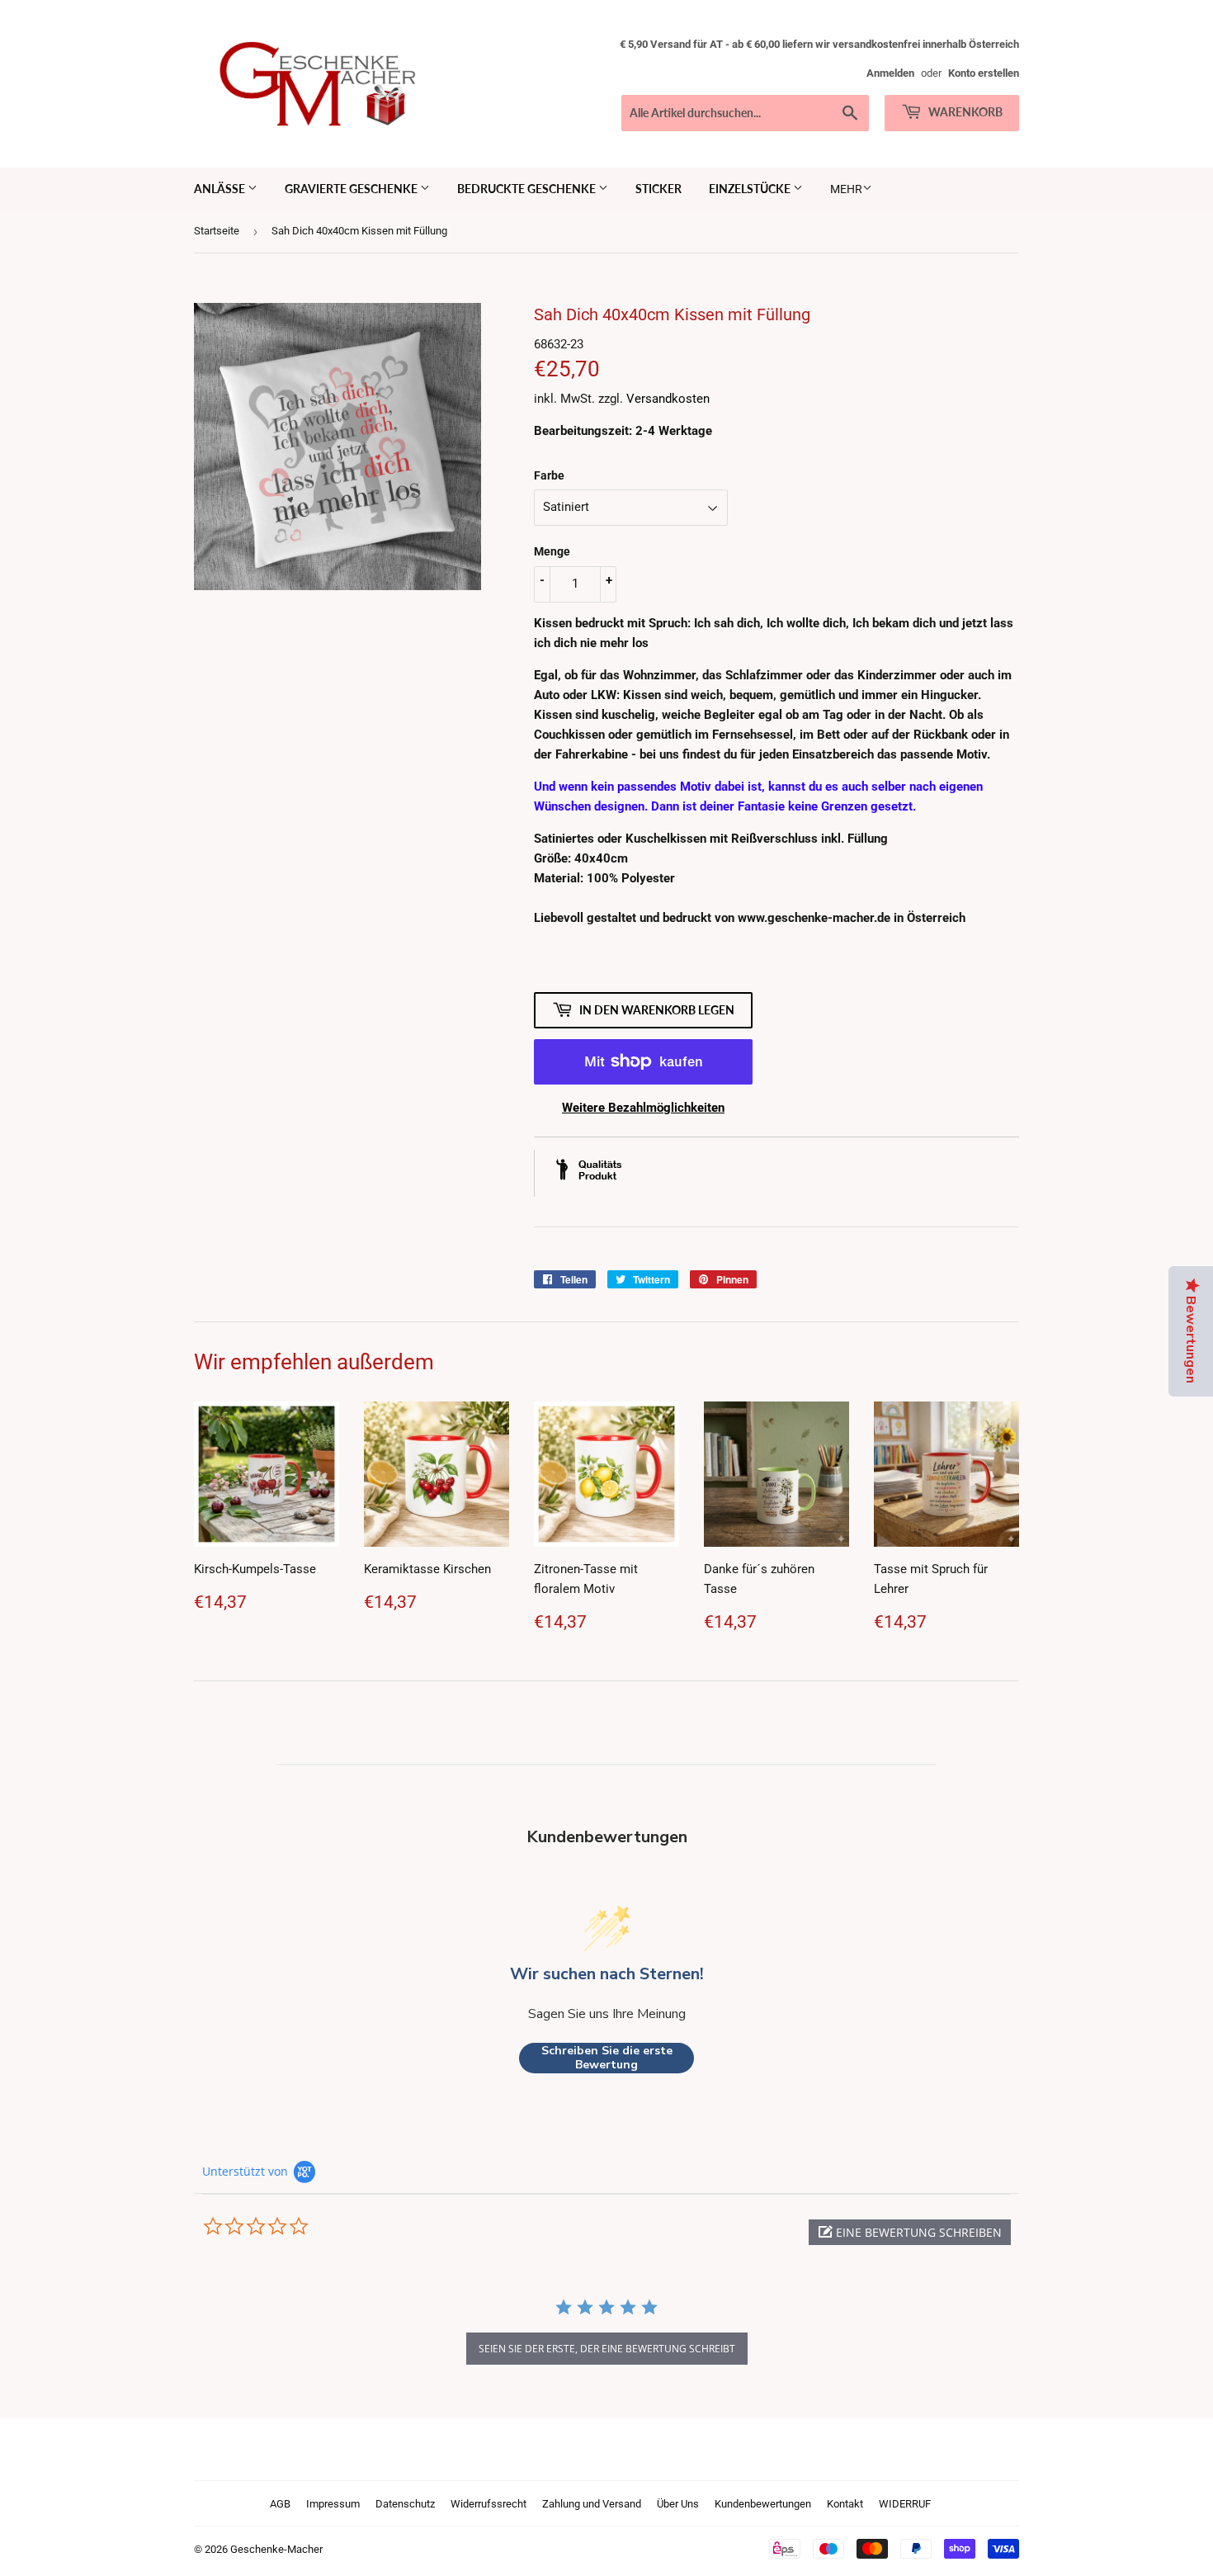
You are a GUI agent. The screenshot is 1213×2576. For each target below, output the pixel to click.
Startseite (217, 231)
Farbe (549, 475)
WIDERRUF (905, 2504)
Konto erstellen (984, 73)
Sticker (658, 189)
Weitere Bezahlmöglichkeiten (643, 1108)
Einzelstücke (751, 189)
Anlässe (221, 189)
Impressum (333, 2504)
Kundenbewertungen (763, 2504)
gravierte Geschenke (352, 189)
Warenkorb (964, 112)
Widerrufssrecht (489, 2504)
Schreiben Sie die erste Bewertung (607, 2058)
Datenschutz (405, 2504)
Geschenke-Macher (276, 2549)
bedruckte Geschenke (528, 189)
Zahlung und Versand (592, 2504)
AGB (280, 2504)
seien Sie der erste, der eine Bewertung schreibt (607, 2349)
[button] (910, 2232)
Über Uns (678, 2504)
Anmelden (890, 73)
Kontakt (845, 2504)
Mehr (846, 189)
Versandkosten (668, 399)
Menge (552, 551)
